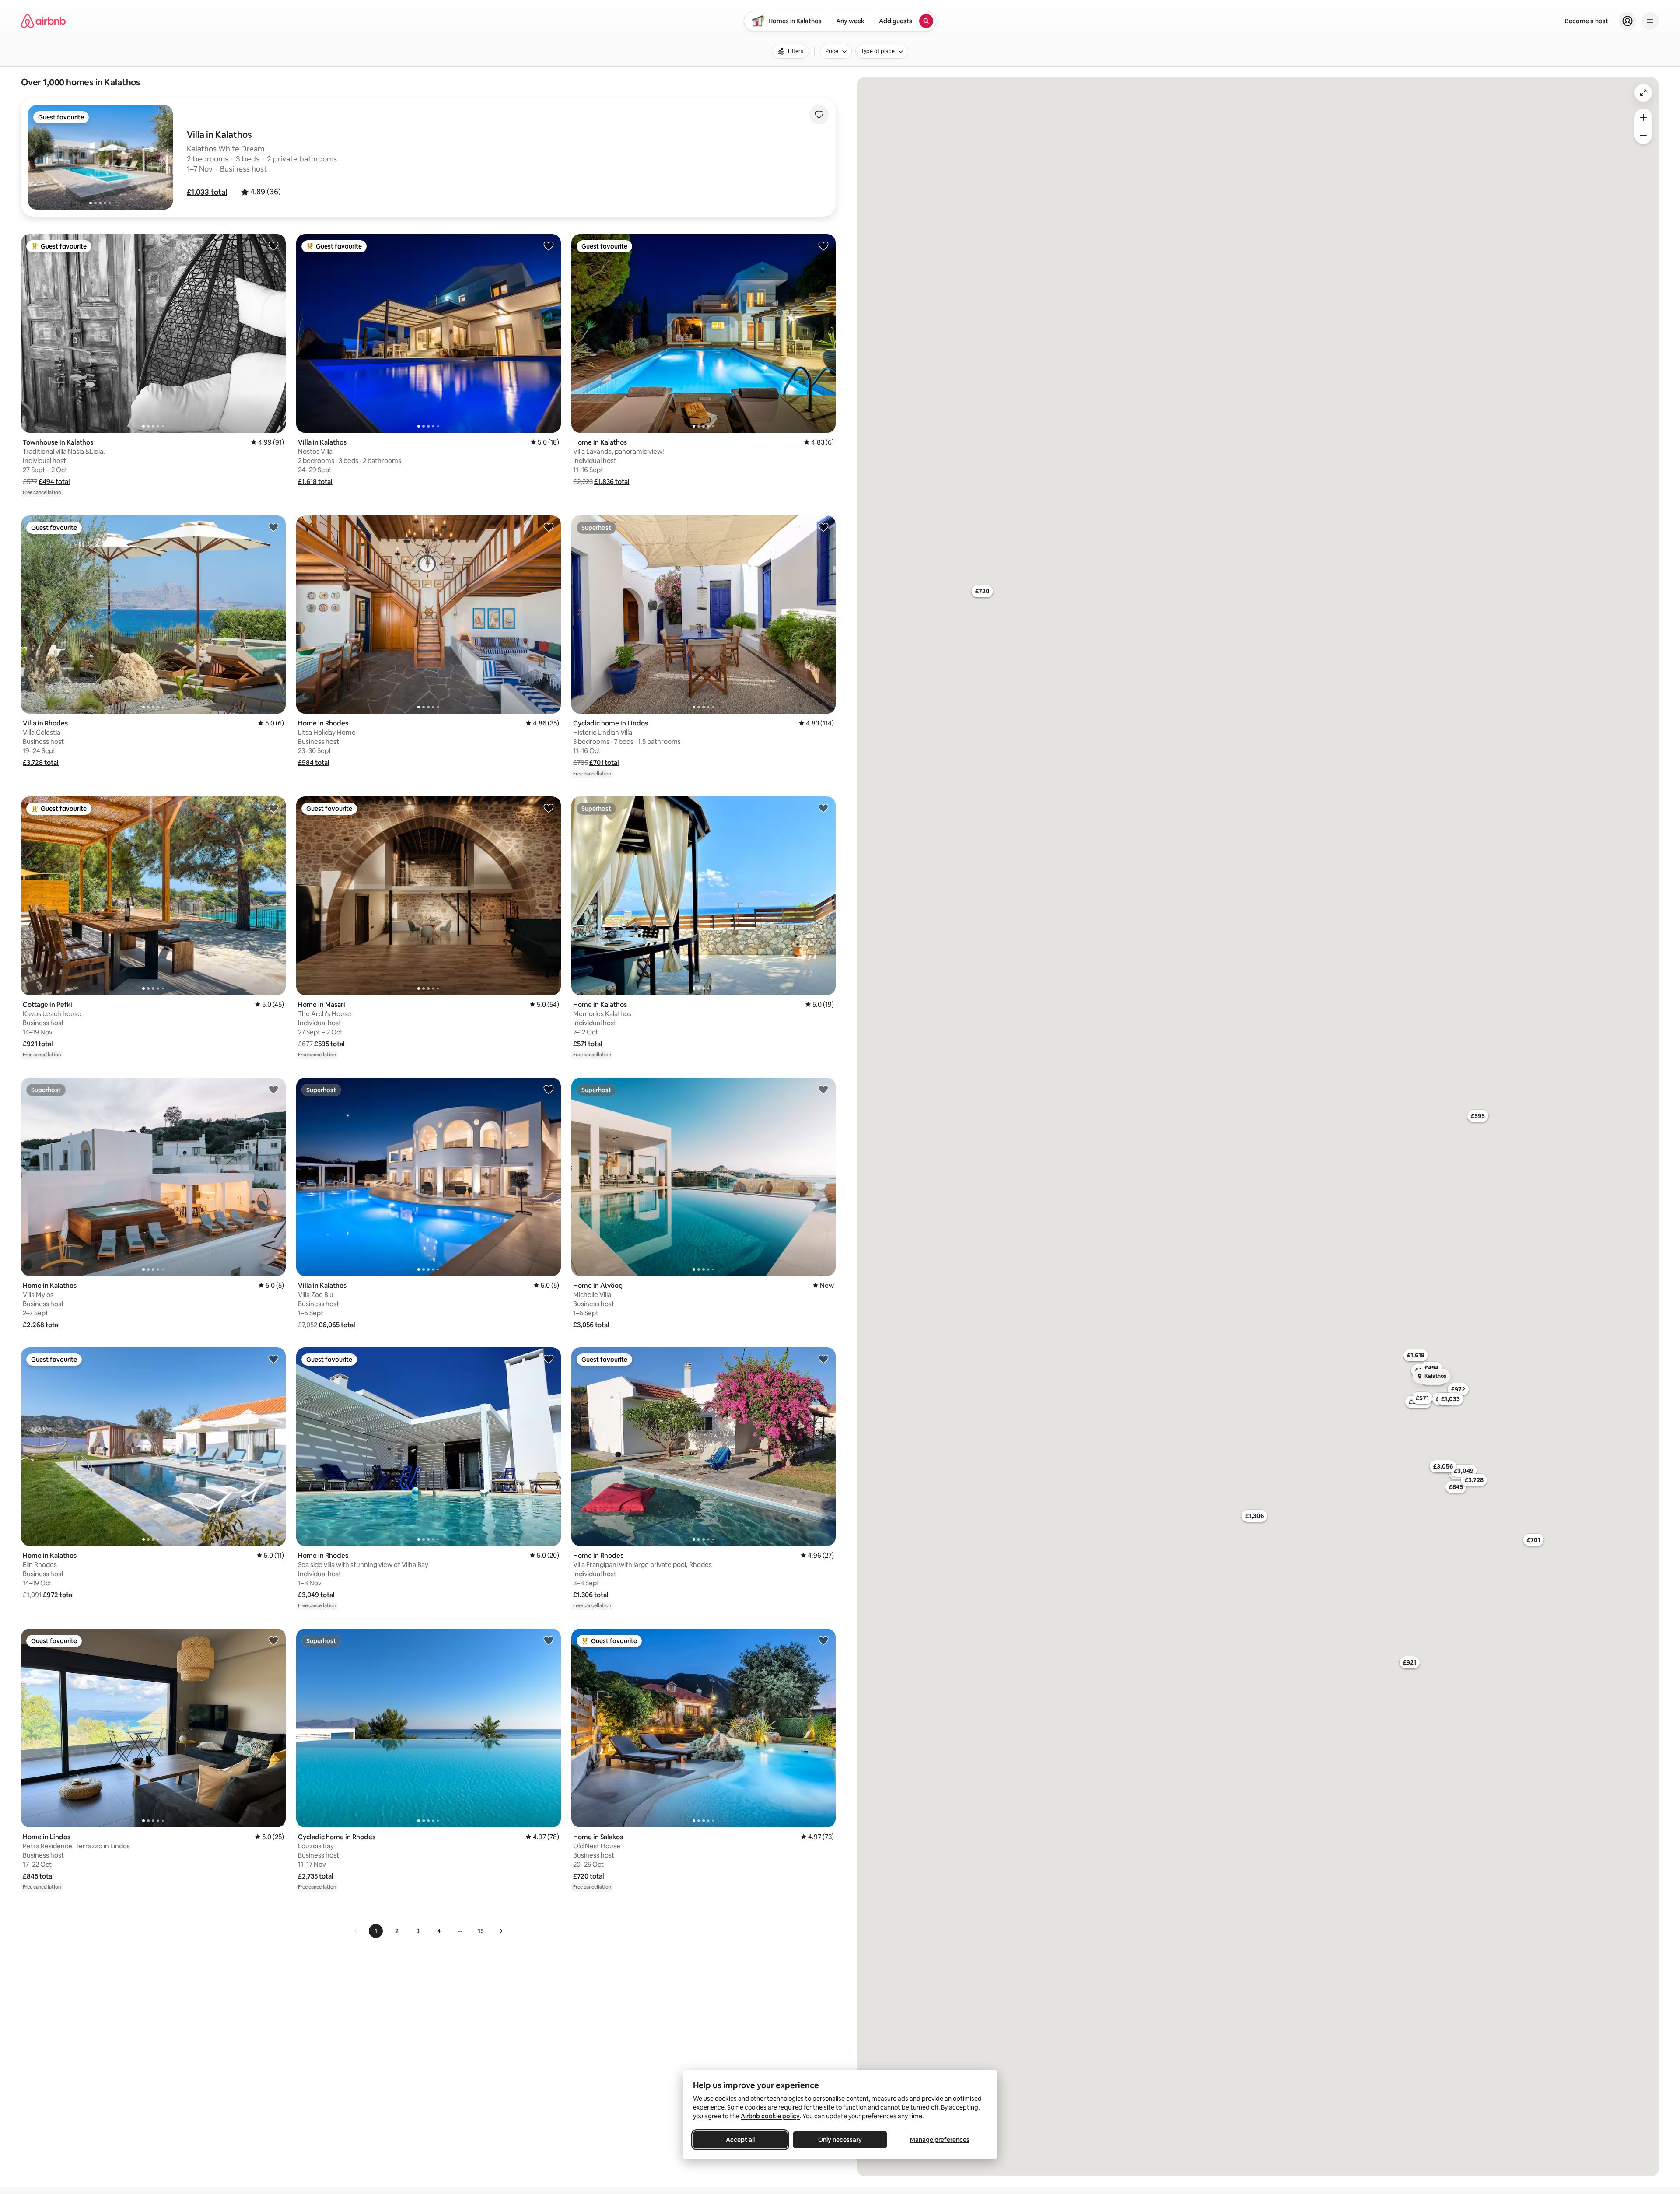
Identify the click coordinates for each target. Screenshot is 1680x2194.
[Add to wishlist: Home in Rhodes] (549, 527)
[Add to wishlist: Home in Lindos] (273, 1640)
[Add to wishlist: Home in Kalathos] (823, 245)
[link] (356, 1931)
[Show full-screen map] (1643, 93)
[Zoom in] (1643, 117)
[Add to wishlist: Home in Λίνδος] (823, 1089)
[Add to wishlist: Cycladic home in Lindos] (823, 527)
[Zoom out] (1643, 135)
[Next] (501, 1931)
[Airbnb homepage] (43, 21)
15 (481, 1931)
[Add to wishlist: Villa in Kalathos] (549, 245)
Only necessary (840, 2140)
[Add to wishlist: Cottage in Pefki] (273, 808)
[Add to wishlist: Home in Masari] (549, 808)
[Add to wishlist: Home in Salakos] (823, 1640)
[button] (207, 192)
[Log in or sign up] (1627, 21)
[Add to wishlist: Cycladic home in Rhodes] (549, 1640)
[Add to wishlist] (819, 115)
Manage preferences (940, 2140)
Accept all (740, 2140)
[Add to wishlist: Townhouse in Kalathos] (273, 245)
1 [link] (376, 1931)
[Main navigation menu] (1650, 21)
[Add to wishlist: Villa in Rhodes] (273, 527)
